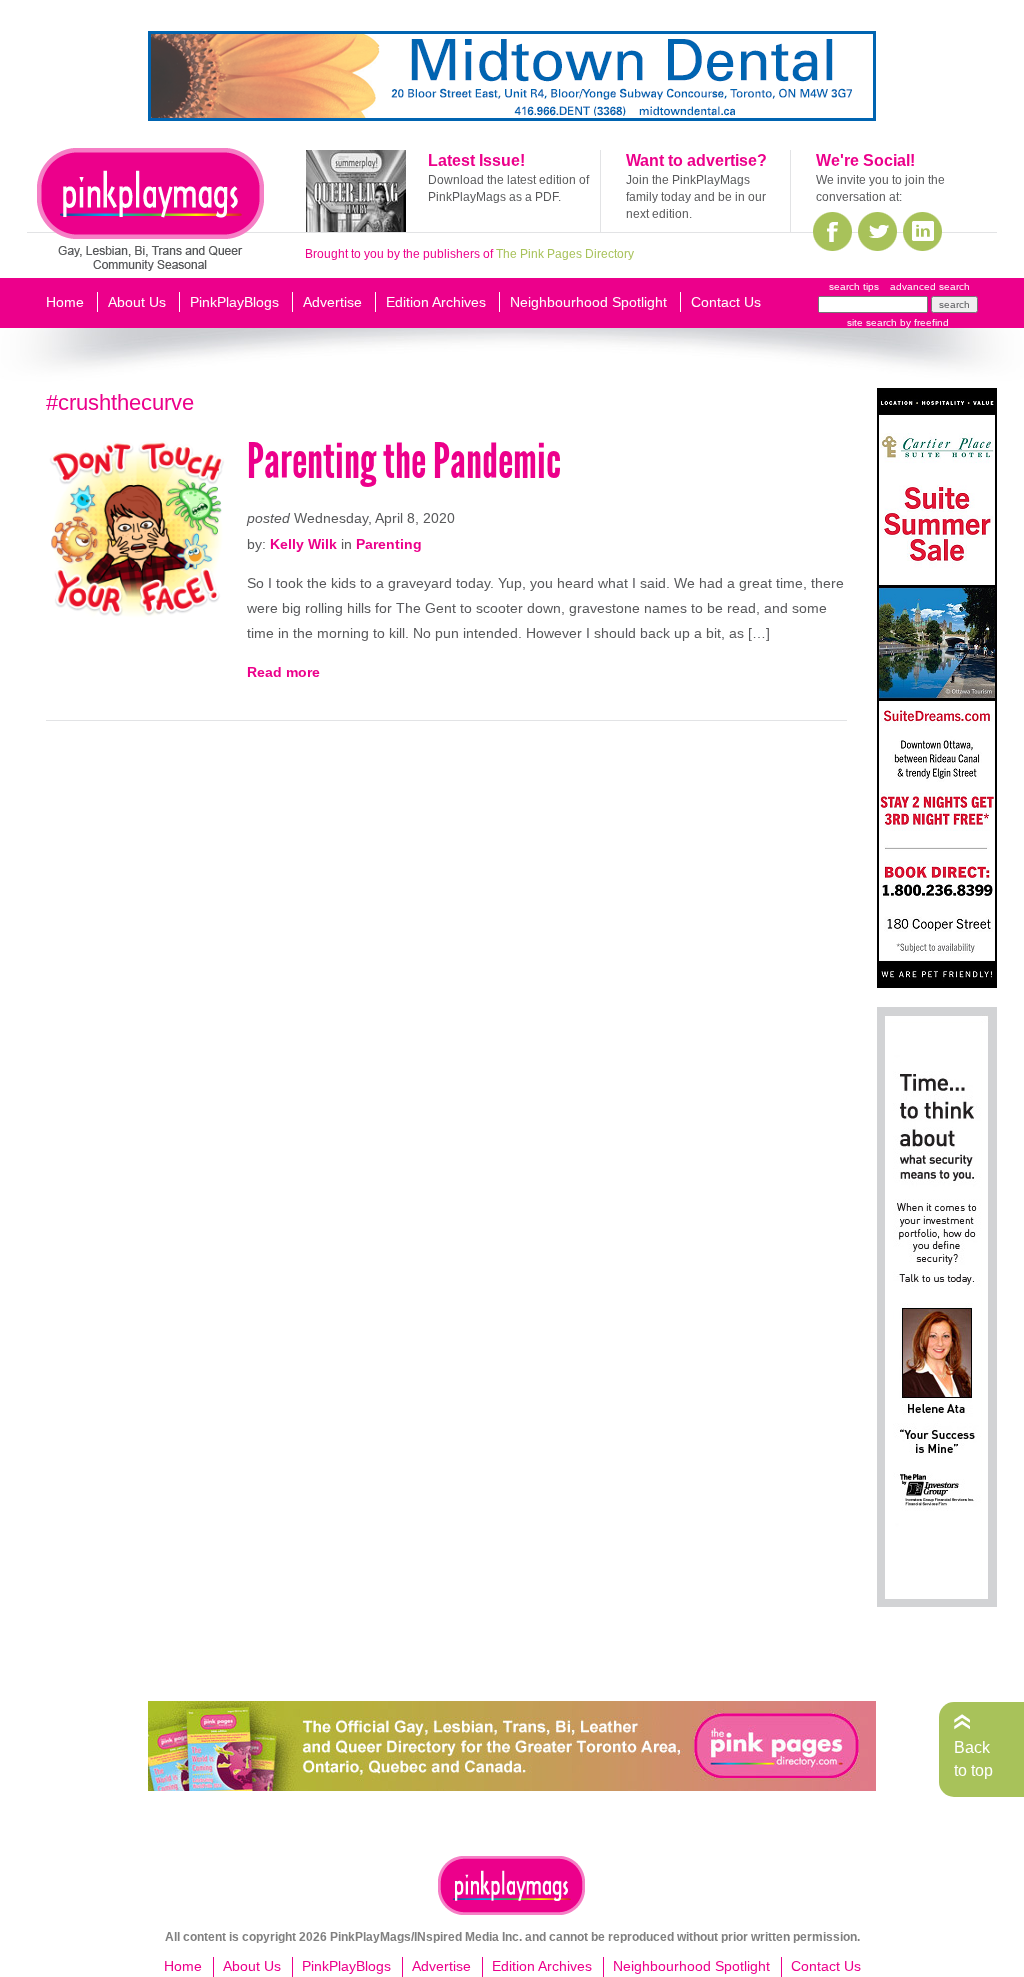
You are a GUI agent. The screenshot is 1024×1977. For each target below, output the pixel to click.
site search (872, 322)
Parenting (389, 544)
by (923, 322)
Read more (283, 672)
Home (65, 302)
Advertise (332, 302)
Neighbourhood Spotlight (588, 302)
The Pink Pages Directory (565, 254)
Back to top (973, 1758)
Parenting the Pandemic (404, 461)
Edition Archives (436, 302)
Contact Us (726, 302)
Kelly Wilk (303, 544)
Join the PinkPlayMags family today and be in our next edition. (696, 197)
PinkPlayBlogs (234, 302)
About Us (137, 302)
